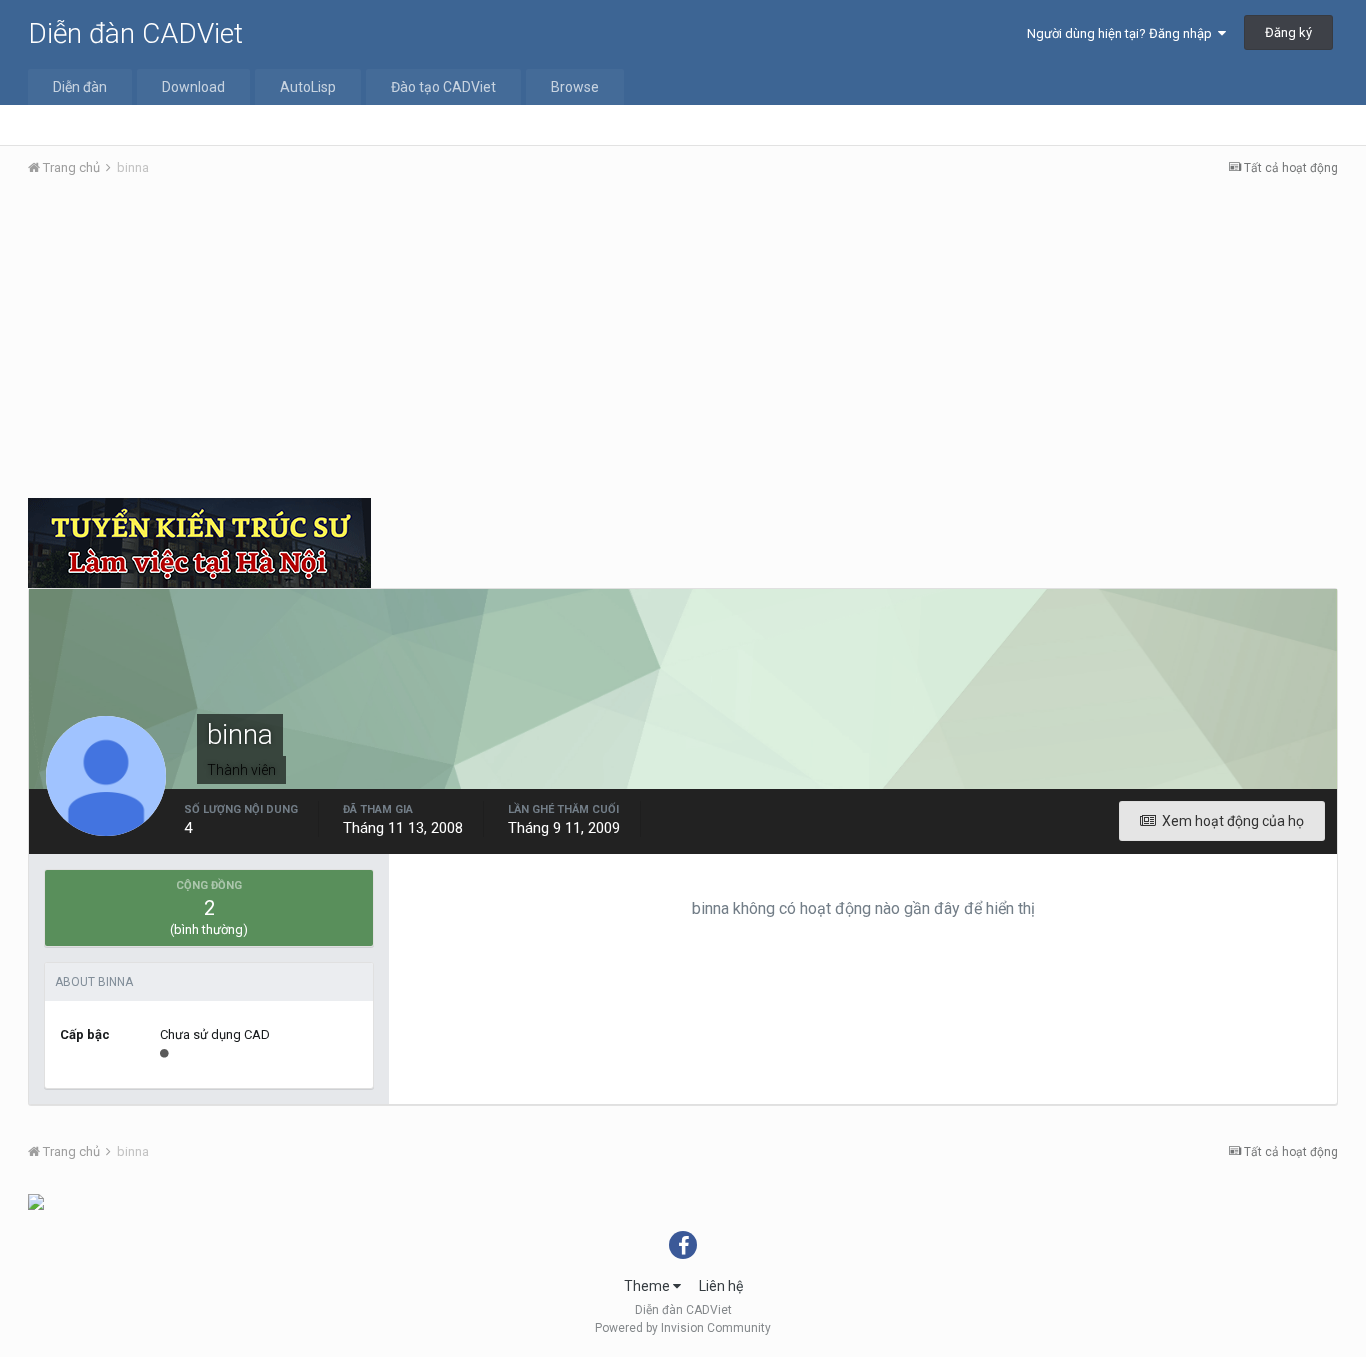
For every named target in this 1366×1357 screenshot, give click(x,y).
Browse (575, 87)
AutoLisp (308, 87)
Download (193, 87)
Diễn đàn (80, 87)
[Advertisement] (683, 343)
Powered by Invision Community (683, 1328)
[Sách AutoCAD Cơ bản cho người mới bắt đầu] (36, 1201)
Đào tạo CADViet (443, 87)
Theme (648, 1286)
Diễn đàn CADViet (135, 33)
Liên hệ (721, 1286)
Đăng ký (1288, 32)
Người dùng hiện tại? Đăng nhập (1122, 33)
